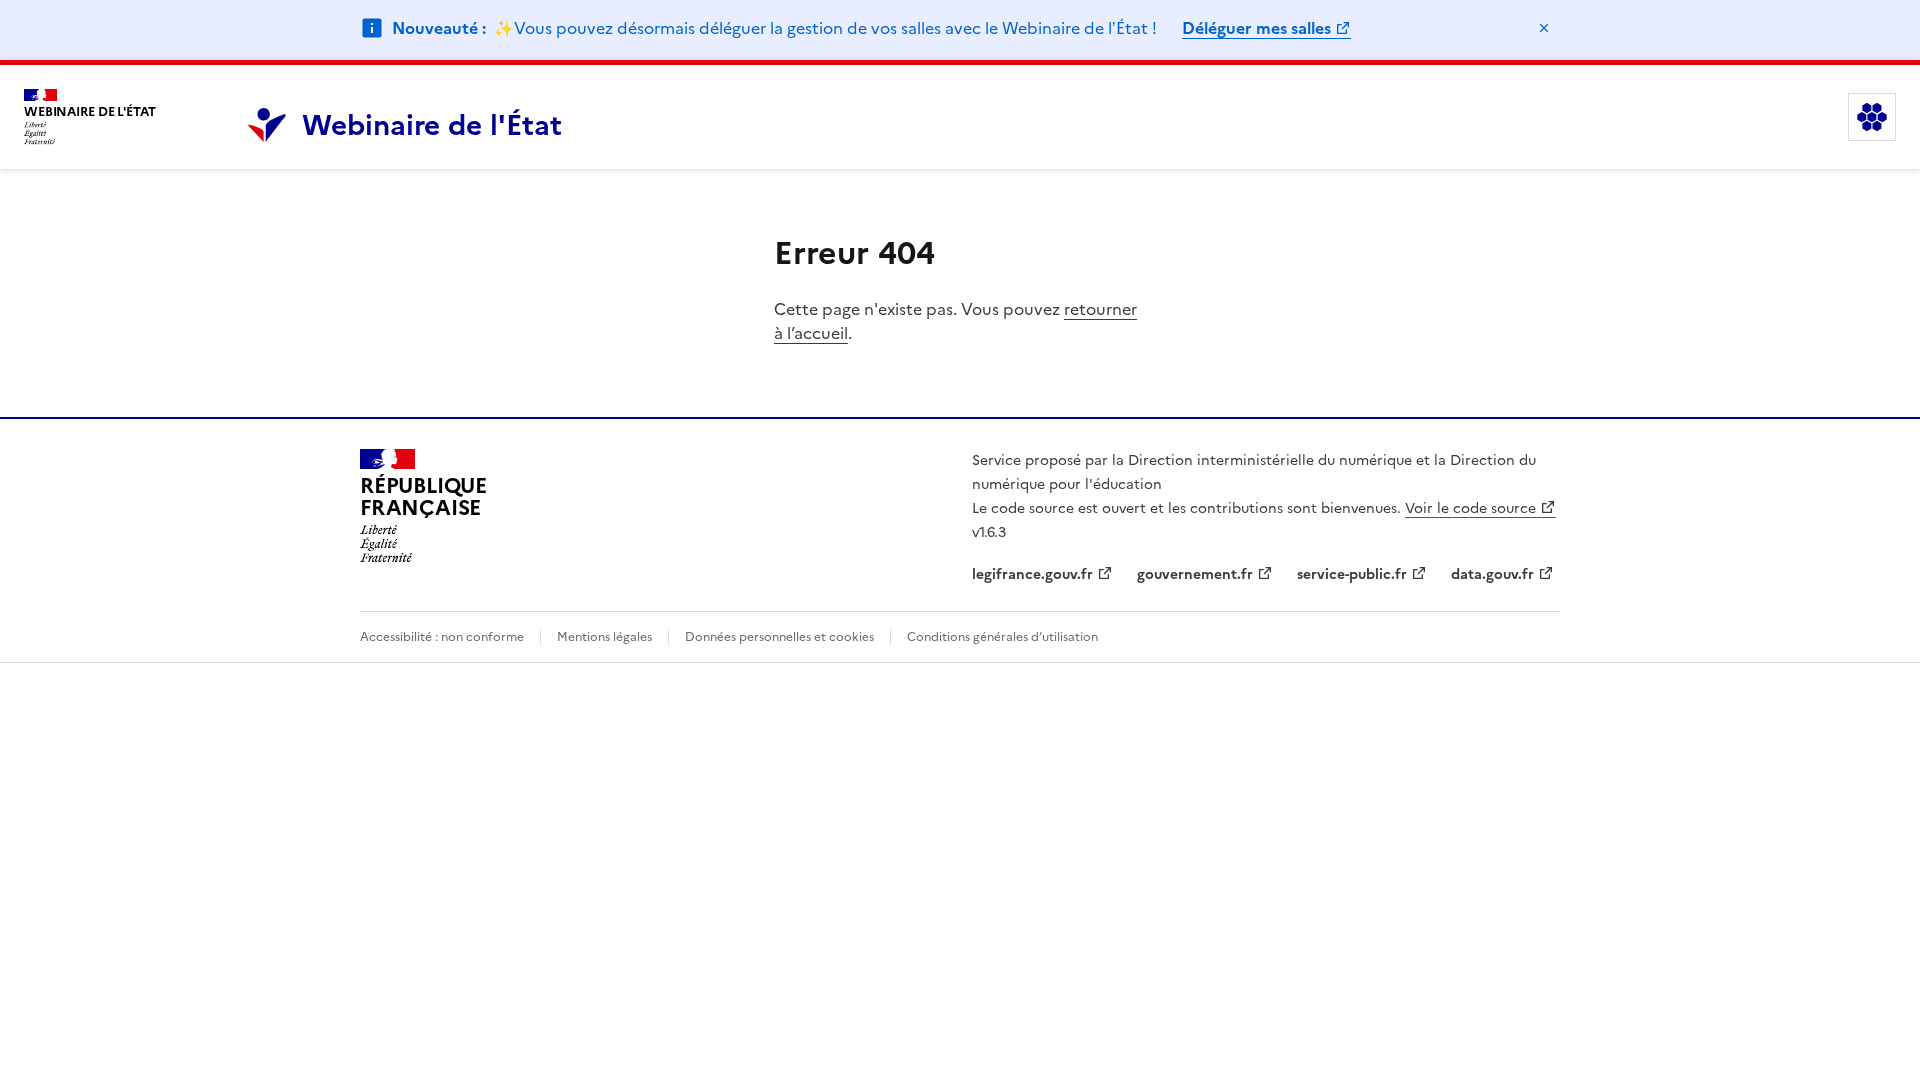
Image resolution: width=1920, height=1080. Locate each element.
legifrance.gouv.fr (1032, 574)
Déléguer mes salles (1256, 28)
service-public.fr (1352, 574)
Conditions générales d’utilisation (1002, 637)
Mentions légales (604, 637)
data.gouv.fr (1492, 574)
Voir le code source (1470, 508)
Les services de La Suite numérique (1872, 117)
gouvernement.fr (1195, 574)
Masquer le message (1544, 28)
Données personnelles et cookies (779, 637)
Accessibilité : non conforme (442, 637)
